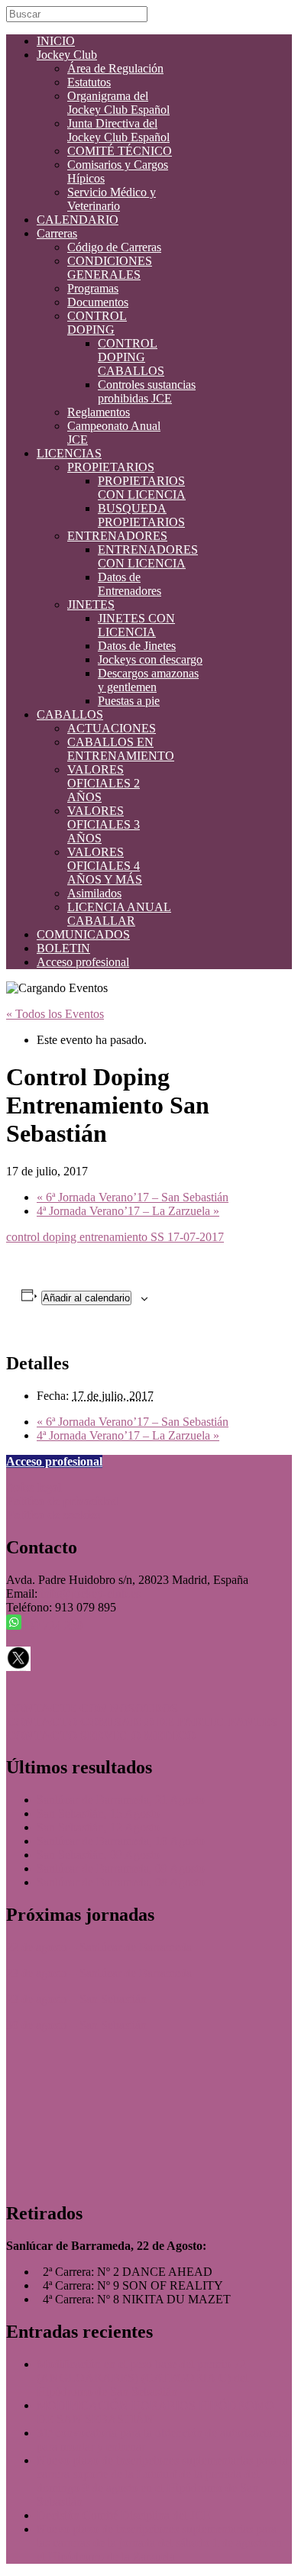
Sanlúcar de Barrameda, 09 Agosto (121, 1868)
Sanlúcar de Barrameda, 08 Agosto (121, 1882)
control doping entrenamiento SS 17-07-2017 (115, 1237)
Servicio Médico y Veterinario (112, 199)
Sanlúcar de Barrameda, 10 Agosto (121, 1841)
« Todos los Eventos (55, 1014)
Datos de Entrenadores (130, 584)
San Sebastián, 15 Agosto (98, 1813)
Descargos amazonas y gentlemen (148, 680)
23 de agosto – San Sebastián (76, 1999)
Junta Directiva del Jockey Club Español (118, 130)
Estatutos (89, 82)
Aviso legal (34, 1487)
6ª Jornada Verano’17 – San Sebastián (133, 1197)
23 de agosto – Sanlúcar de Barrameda (99, 1973)
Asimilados (94, 893)
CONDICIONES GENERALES (110, 268)
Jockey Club (67, 55)
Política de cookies (53, 1515)
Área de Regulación (115, 68)
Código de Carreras (114, 247)
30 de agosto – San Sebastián (76, 2025)
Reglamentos (99, 412)
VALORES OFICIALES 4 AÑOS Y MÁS (105, 866)
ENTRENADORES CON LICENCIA (148, 556)
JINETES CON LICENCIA (136, 625)
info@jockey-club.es (91, 1593)
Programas (93, 288)
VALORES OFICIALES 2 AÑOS (104, 783)
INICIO (56, 41)
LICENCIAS (69, 453)
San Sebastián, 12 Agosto (98, 1827)
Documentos (98, 302)
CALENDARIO (78, 220)
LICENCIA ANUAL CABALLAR (119, 914)
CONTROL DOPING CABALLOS (131, 357)
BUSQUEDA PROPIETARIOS (141, 515)
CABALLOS (70, 714)
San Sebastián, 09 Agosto (98, 1855)
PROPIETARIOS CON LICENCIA (142, 488)
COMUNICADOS (83, 934)
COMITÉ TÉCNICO (120, 151)
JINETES (91, 604)
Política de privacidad (62, 1501)
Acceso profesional (83, 962)
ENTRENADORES (117, 536)
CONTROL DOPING (97, 323)
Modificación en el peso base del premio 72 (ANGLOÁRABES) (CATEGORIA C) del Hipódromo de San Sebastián (143, 2378)
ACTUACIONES (112, 728)
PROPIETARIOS (111, 467)
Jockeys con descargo (150, 659)
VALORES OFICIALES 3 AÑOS (104, 824)
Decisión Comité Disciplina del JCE (124, 2515)
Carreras (57, 233)
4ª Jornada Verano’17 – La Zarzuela (128, 1211)
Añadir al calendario (86, 1298)
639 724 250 (52, 1626)
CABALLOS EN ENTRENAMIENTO (121, 749)
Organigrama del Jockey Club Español (118, 103)
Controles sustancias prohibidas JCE (147, 391)
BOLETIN (63, 948)
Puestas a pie (129, 701)
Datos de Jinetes (137, 646)
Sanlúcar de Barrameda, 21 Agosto (121, 1800)
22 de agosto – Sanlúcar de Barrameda (99, 1947)
